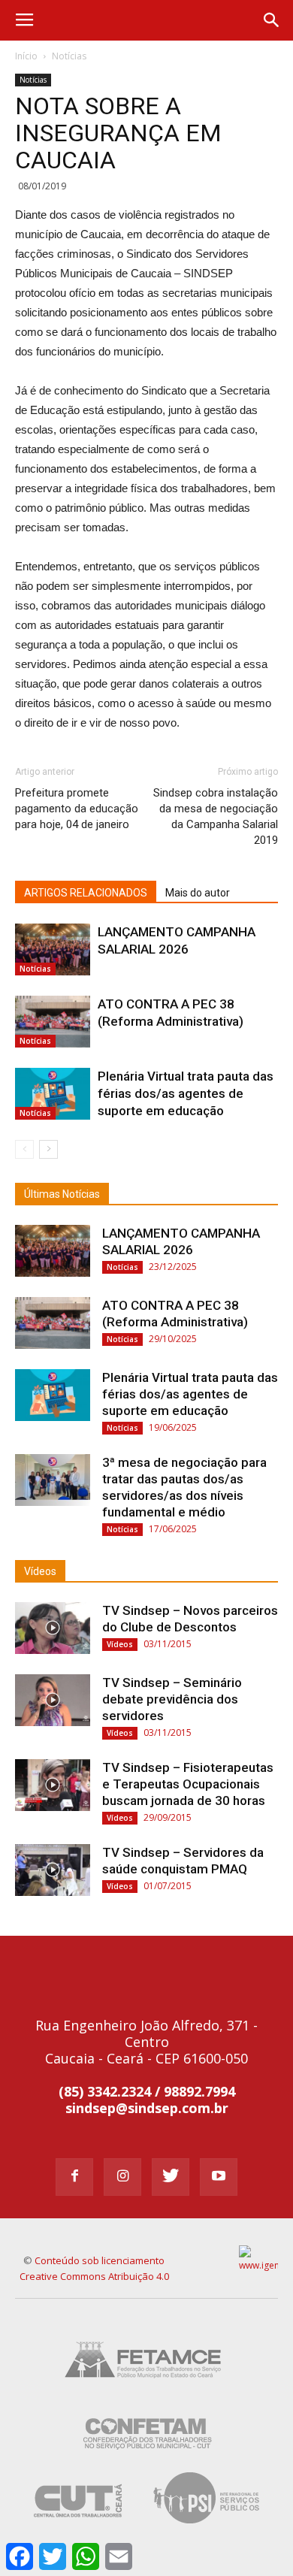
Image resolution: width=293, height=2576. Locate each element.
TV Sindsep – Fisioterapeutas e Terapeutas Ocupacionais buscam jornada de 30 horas (188, 1784)
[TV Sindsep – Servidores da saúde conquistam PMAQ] (53, 1870)
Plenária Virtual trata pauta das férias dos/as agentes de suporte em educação (186, 1093)
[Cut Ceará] (79, 2526)
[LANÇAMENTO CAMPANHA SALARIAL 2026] (53, 949)
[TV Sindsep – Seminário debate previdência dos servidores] (53, 1700)
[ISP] (208, 2526)
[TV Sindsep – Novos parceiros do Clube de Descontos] (53, 1628)
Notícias (69, 56)
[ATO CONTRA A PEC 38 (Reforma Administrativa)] (53, 1022)
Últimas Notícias (62, 1194)
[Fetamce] (146, 2389)
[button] (272, 20)
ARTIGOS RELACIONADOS (86, 893)
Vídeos (40, 1571)
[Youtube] (219, 2177)
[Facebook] (74, 2177)
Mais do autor (198, 893)
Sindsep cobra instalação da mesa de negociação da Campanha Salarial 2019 (216, 816)
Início (26, 56)
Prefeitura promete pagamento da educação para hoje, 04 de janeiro (77, 809)
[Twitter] (171, 2177)
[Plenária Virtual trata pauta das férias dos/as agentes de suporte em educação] (53, 1094)
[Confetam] (147, 2458)
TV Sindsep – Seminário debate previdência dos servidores (172, 1699)
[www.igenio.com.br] (259, 2265)
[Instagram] (122, 2177)
